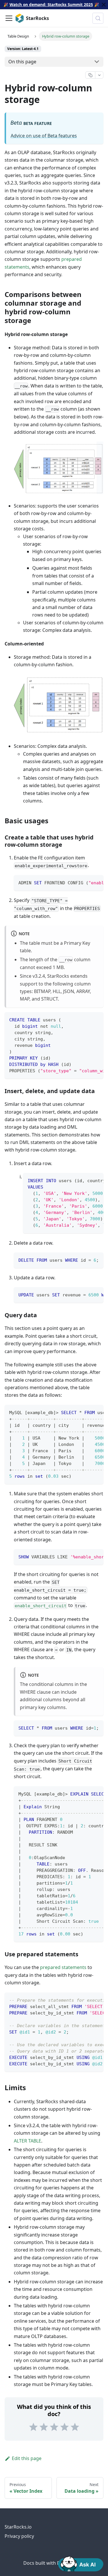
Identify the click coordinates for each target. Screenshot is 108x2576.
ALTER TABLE (28, 2141)
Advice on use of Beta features (44, 136)
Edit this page (27, 2458)
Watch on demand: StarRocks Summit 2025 (51, 4)
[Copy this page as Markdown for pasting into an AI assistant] (90, 75)
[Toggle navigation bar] (9, 18)
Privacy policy (19, 2536)
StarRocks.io (18, 2527)
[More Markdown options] (99, 75)
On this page (22, 62)
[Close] (104, 5)
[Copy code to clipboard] (96, 882)
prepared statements (63, 1967)
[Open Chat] (81, 2563)
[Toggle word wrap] (86, 882)
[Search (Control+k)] (98, 18)
